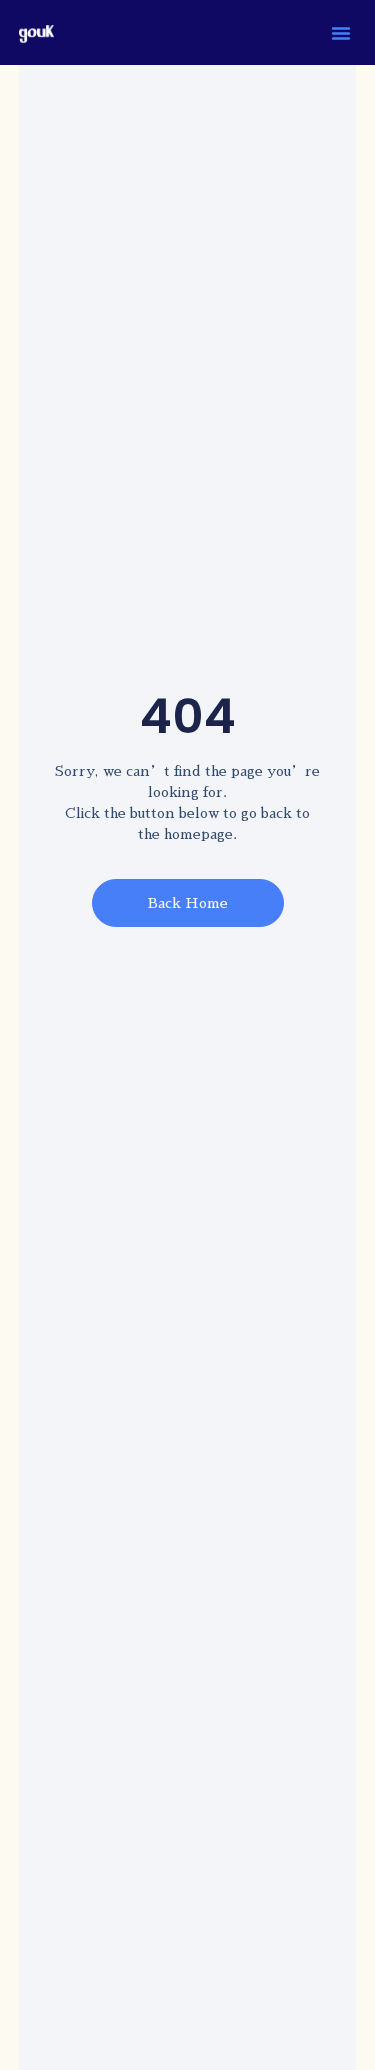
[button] (341, 33)
